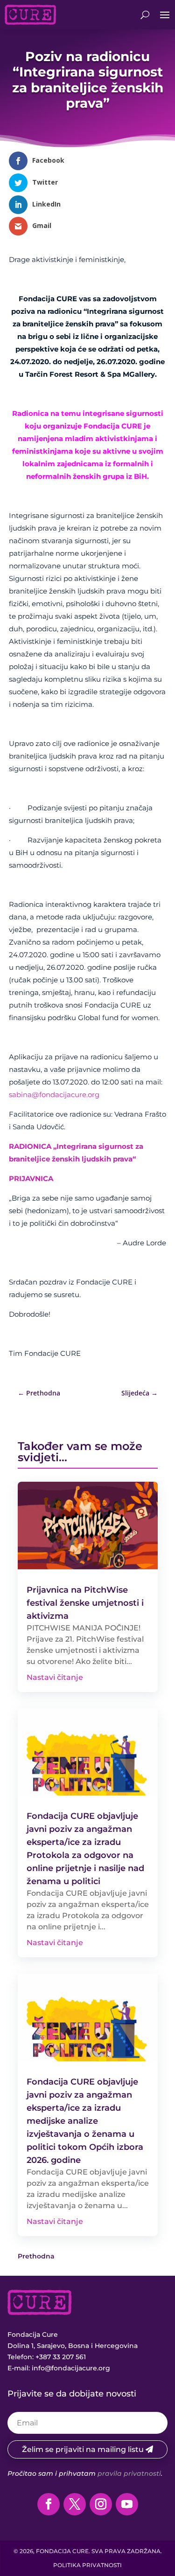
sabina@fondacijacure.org (54, 1095)
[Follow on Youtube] (127, 2504)
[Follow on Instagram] (101, 2504)
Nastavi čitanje (55, 1677)
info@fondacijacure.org (71, 2368)
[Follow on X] (75, 2504)
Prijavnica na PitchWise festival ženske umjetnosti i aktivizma (85, 1603)
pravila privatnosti (129, 2473)
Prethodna (36, 2256)
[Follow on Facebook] (49, 2504)
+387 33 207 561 (61, 2357)
